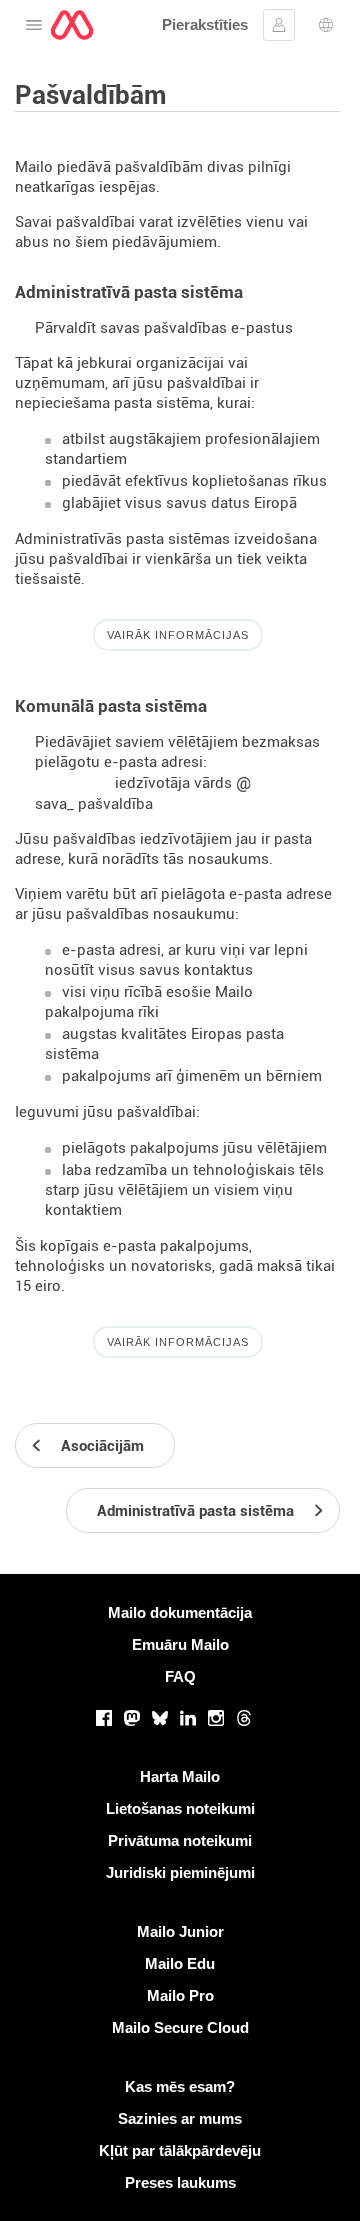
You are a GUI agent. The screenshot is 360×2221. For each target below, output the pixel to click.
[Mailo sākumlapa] (72, 25)
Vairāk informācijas (178, 635)
